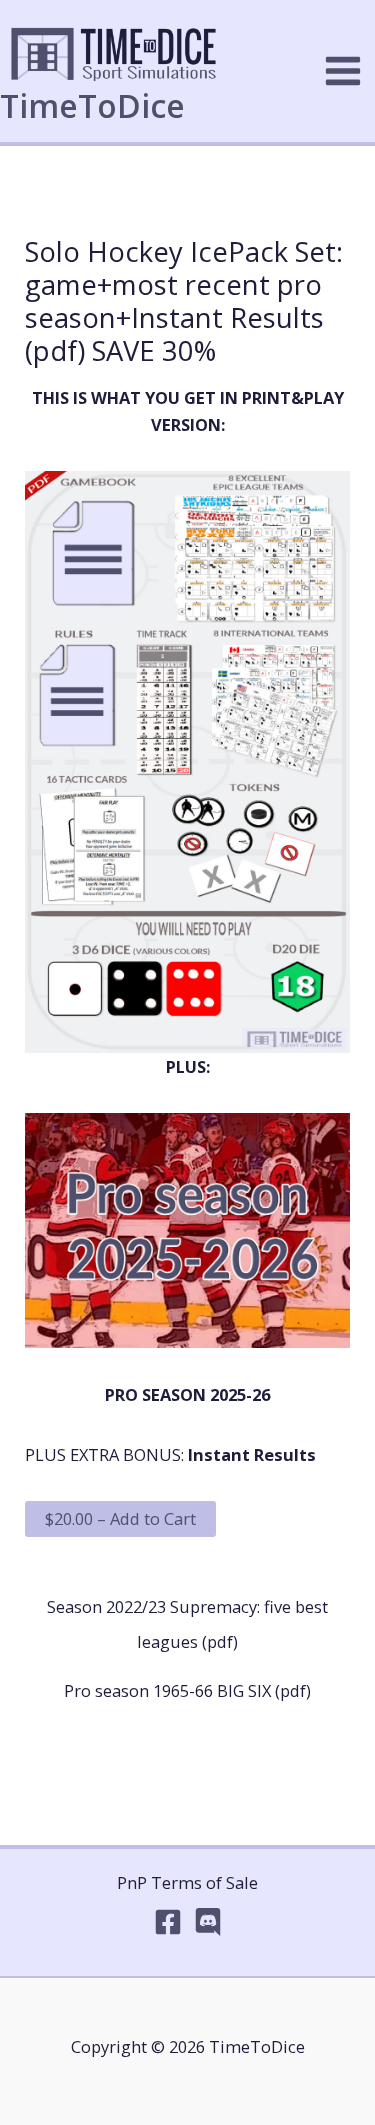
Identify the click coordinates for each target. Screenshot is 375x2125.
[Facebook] (168, 1922)
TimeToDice (92, 105)
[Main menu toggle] (342, 71)
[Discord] (208, 1922)
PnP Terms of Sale (187, 1882)
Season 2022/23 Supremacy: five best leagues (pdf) (187, 1611)
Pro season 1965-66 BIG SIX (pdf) (187, 1690)
